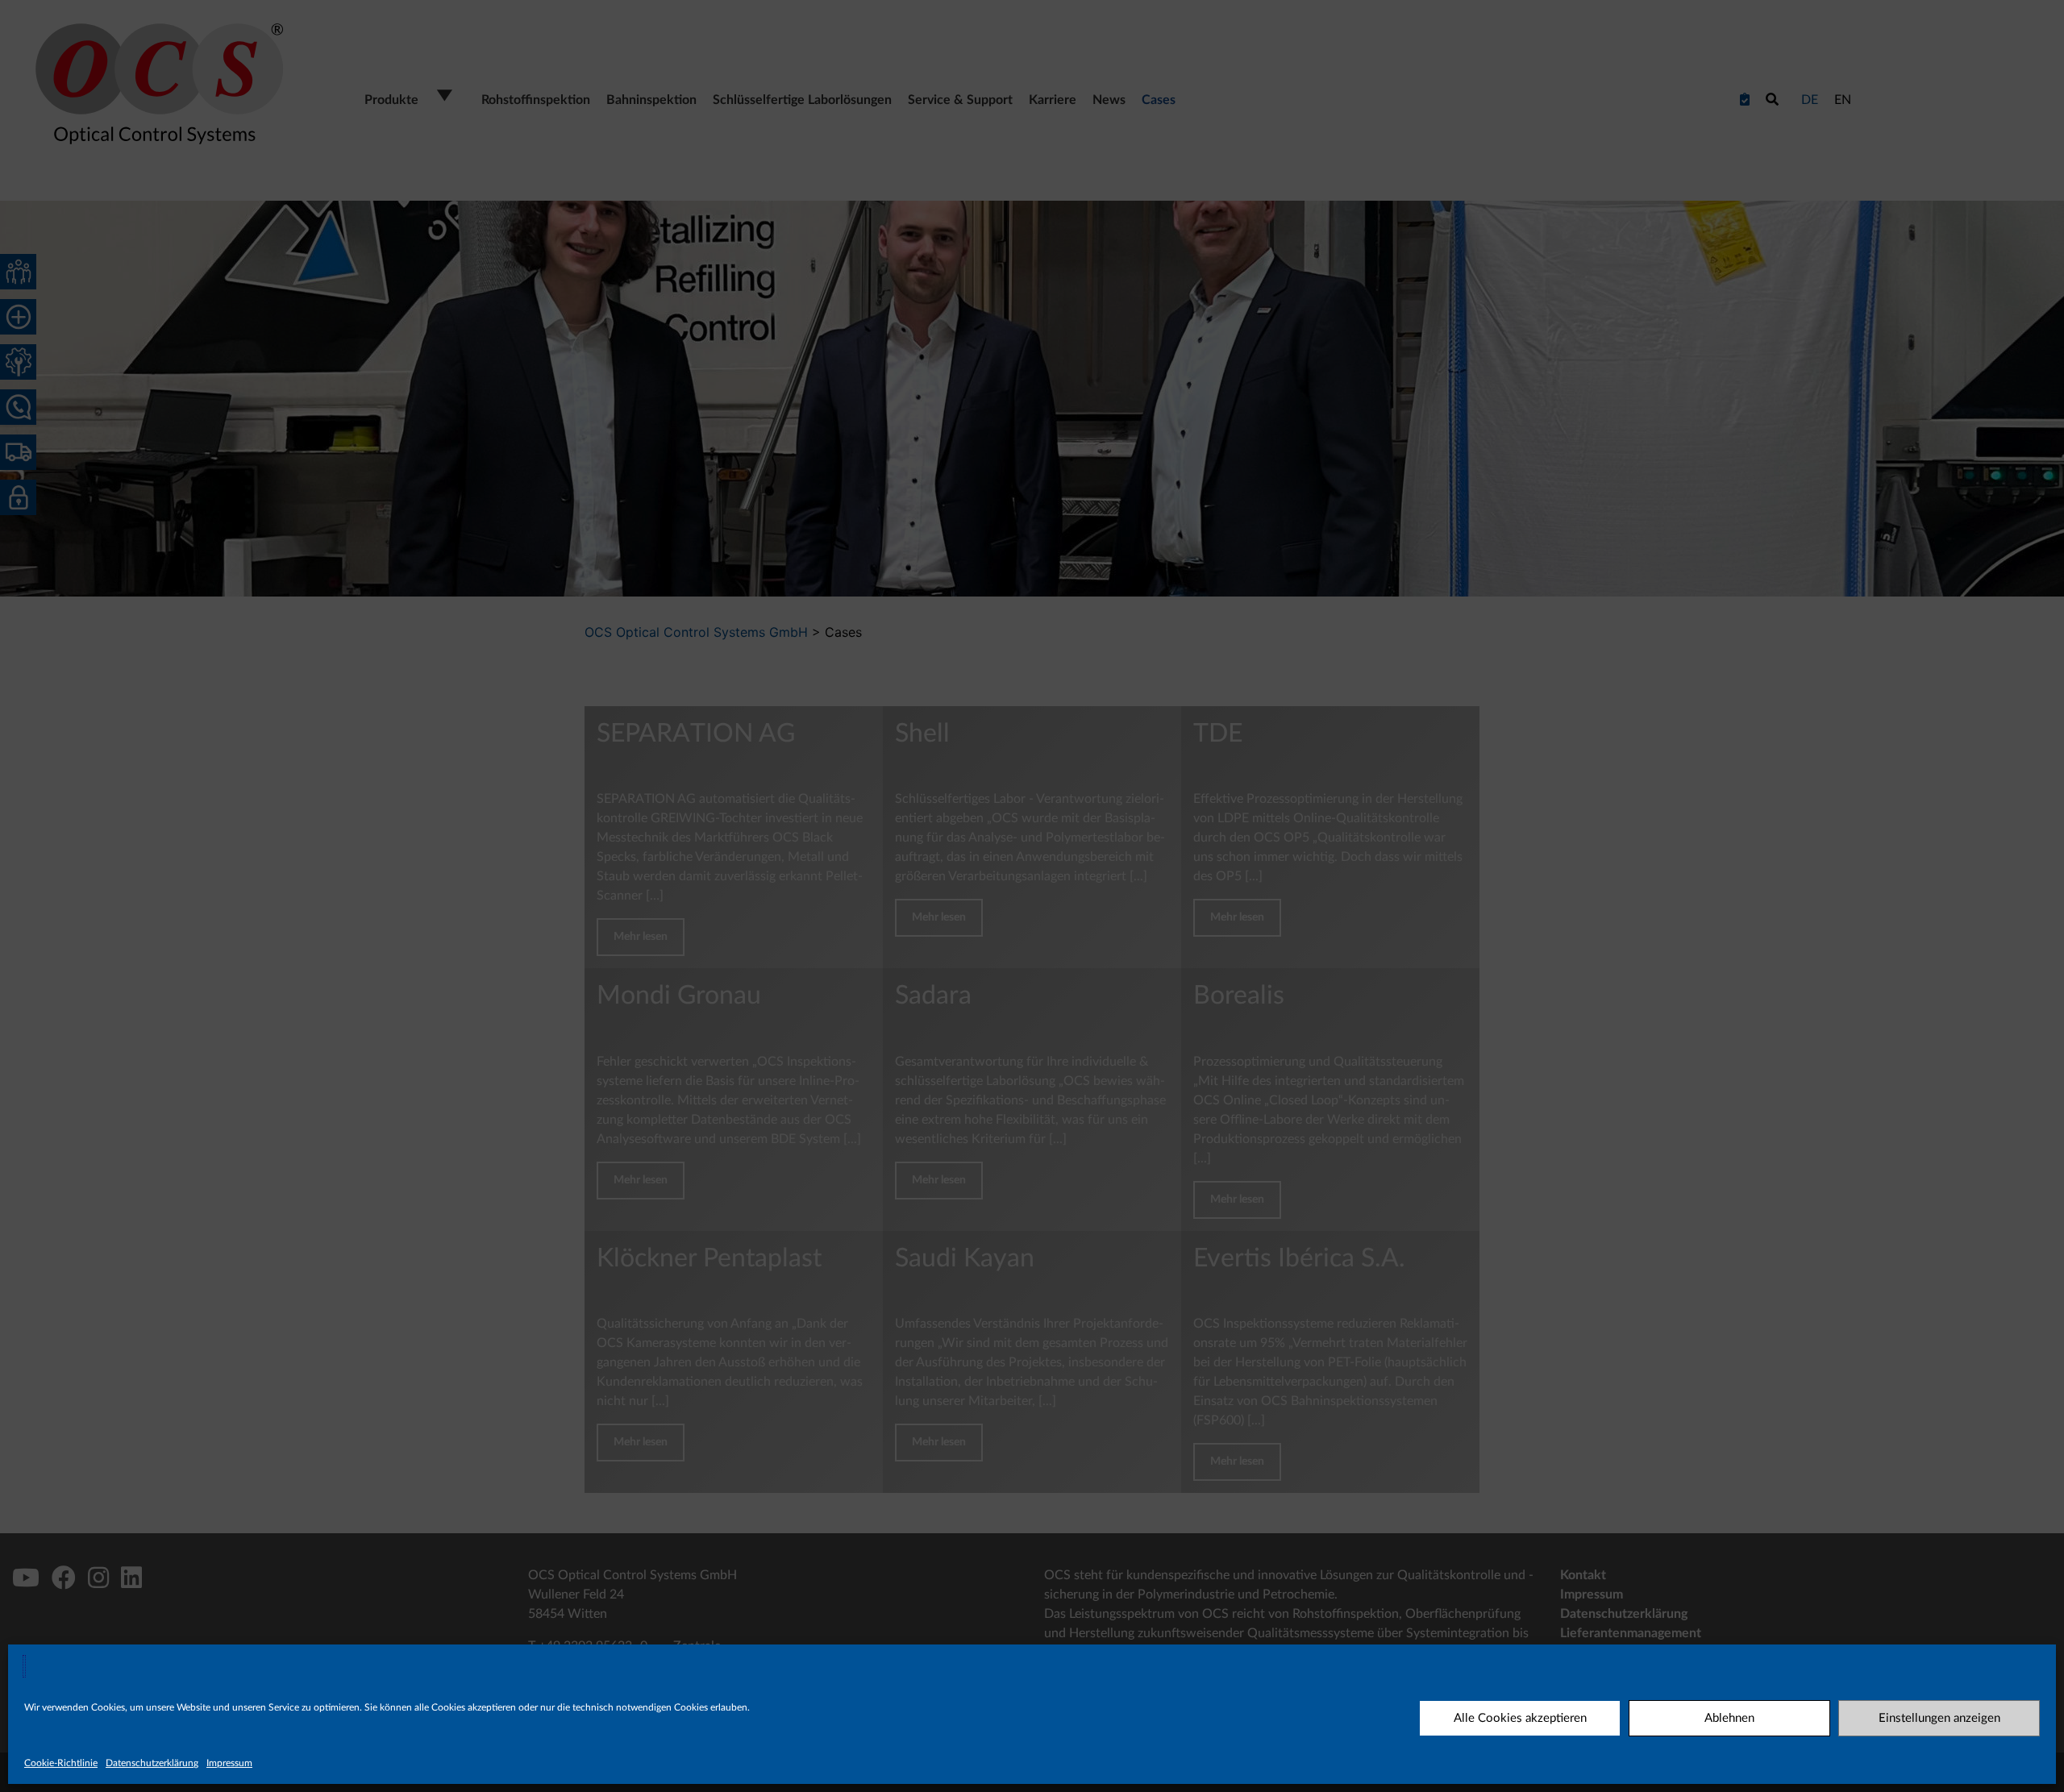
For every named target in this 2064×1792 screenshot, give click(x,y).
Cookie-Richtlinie (61, 1763)
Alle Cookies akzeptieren (1520, 1718)
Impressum (229, 1763)
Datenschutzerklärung (152, 1763)
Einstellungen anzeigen (1939, 1718)
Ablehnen (1729, 1718)
